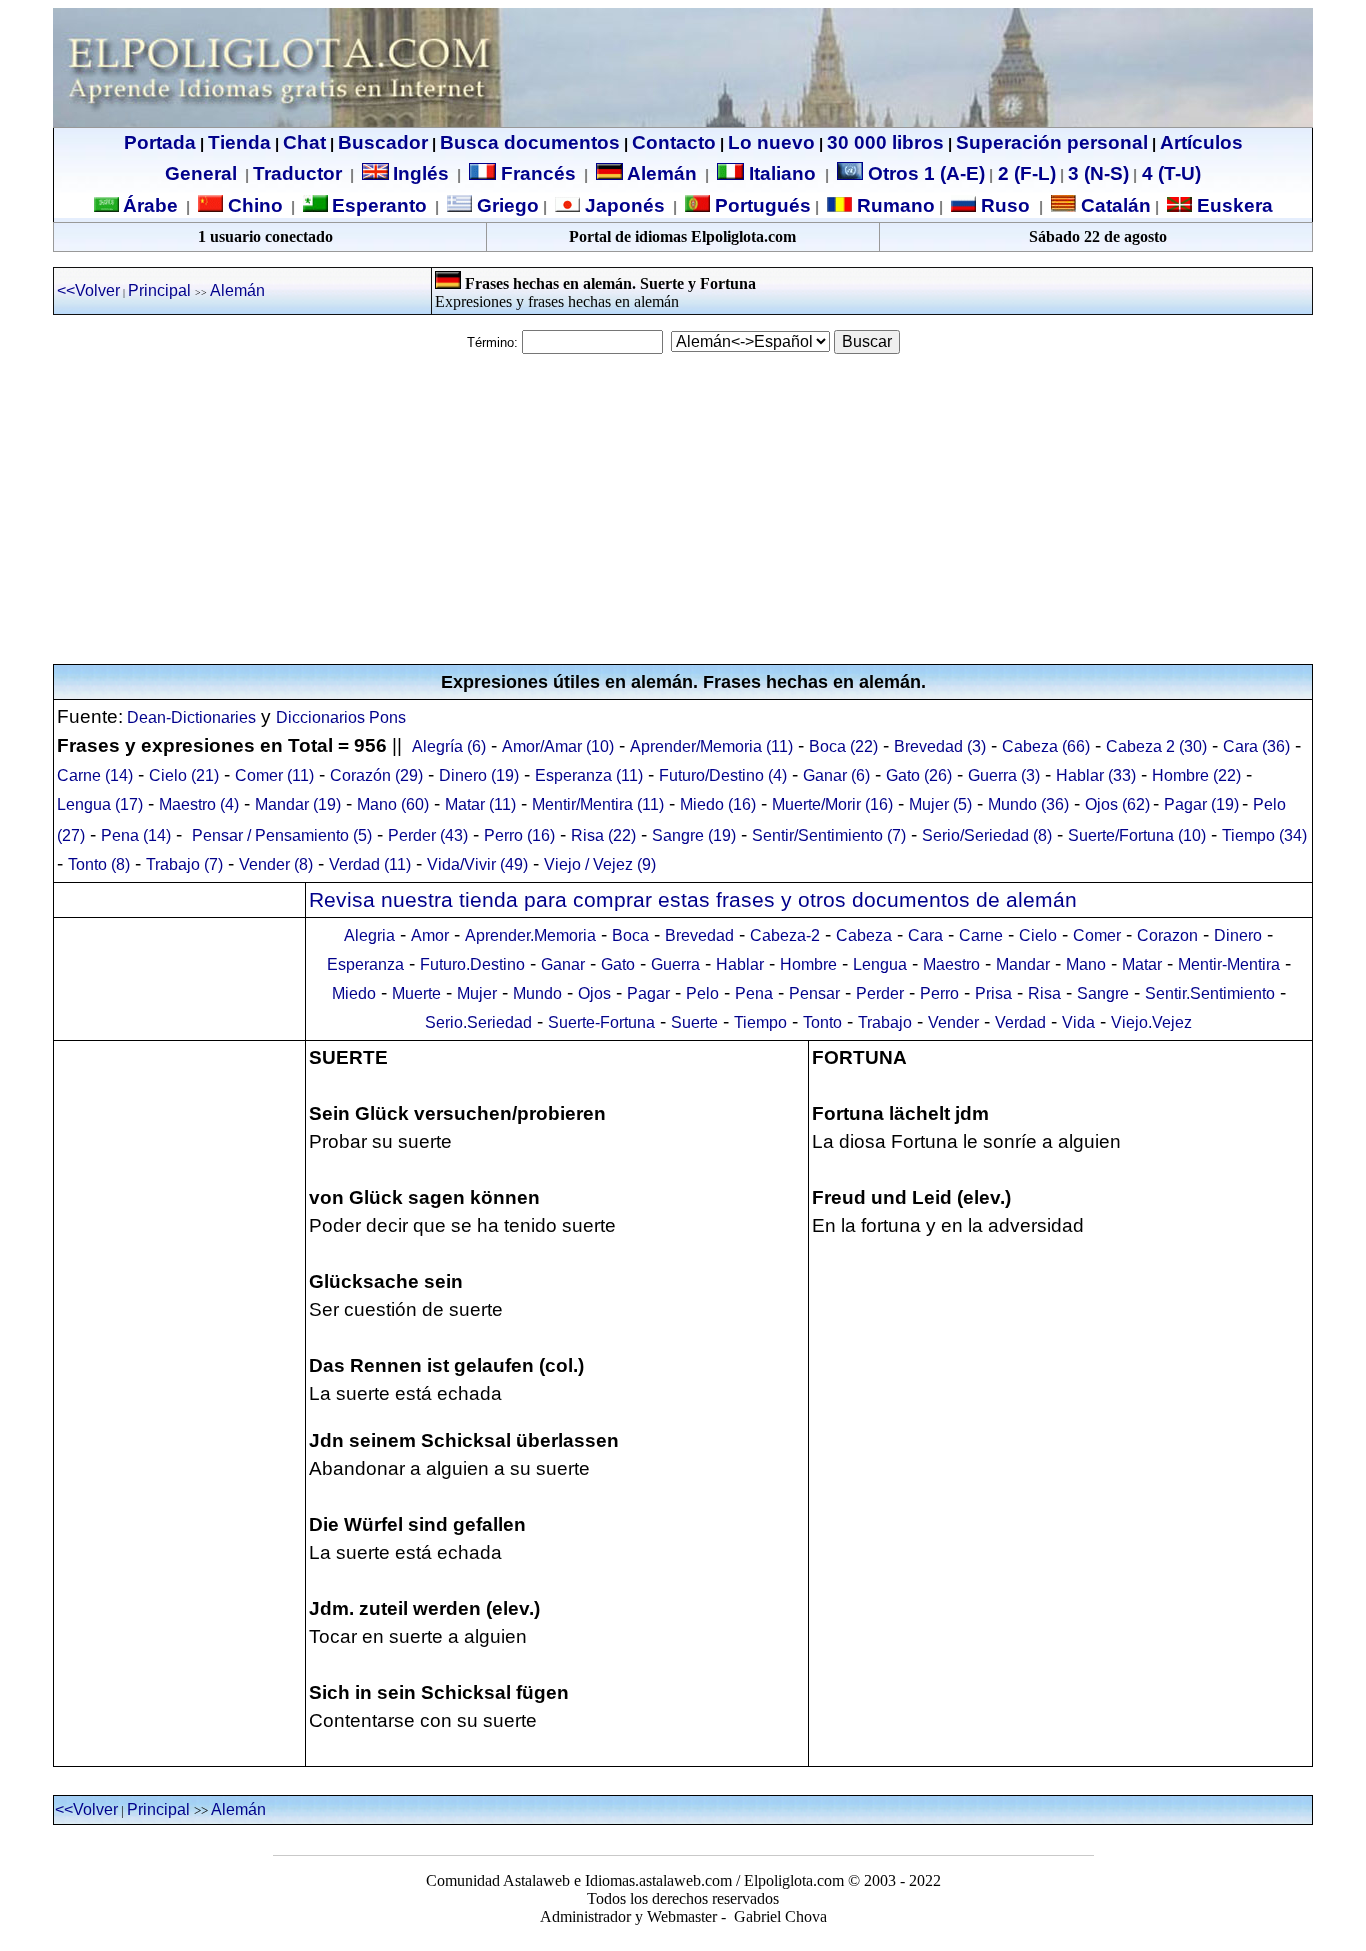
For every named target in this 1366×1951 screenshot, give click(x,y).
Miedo (354, 993)
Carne (981, 935)
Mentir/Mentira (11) (598, 804)
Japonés (622, 205)
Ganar (563, 964)
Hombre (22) (1196, 775)
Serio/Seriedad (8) (987, 835)
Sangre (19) (694, 835)
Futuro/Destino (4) (723, 775)
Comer (1097, 935)
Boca (630, 935)
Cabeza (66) (1046, 746)
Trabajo (885, 1022)
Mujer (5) (940, 804)
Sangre (1103, 993)
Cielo (1038, 935)
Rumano (893, 205)
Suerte (694, 1022)
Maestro (951, 964)
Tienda (239, 142)
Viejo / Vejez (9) (600, 864)
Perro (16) (519, 835)
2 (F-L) (1024, 173)
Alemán (662, 173)
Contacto (674, 142)
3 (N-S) (1098, 173)
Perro (939, 993)
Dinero (1238, 935)
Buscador (383, 142)
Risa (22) (603, 835)
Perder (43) (428, 835)
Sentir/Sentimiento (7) (829, 835)
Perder (880, 993)
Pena (754, 993)
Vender (953, 1022)
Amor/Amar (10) (558, 746)
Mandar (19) (298, 804)
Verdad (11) (370, 864)
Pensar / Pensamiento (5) (282, 835)
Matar (1142, 964)
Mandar (1023, 964)
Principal (159, 290)
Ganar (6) (836, 775)
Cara (925, 935)
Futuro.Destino (472, 964)
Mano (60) (393, 804)
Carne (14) (95, 775)
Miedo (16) (718, 804)
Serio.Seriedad (478, 1022)
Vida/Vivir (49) (477, 864)
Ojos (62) (1117, 804)
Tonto (822, 1022)
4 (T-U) (1169, 173)
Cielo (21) (184, 775)
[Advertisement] (683, 509)
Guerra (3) (1004, 775)
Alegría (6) (449, 746)
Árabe (150, 205)
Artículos (1201, 142)
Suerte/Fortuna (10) (1137, 835)
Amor (430, 935)
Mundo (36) (1028, 804)
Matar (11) (480, 804)
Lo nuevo (771, 142)
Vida (1078, 1022)
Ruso (1003, 205)
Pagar (648, 993)
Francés (536, 173)
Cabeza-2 (785, 935)
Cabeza (864, 935)
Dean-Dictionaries (189, 717)
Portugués (760, 205)
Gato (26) (919, 775)
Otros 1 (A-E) (926, 173)
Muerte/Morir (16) (832, 804)
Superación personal (1052, 142)
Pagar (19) (1201, 804)
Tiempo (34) (1264, 835)
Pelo (702, 993)
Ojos (594, 993)
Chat (304, 142)
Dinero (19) (479, 775)
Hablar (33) (1096, 775)
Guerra (675, 964)
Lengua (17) (100, 804)
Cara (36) (1256, 746)
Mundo (537, 993)
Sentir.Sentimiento (1210, 993)
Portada (160, 142)
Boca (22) (843, 746)
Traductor (297, 173)
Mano (1086, 964)
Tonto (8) (99, 864)
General (201, 173)
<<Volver (88, 290)
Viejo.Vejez (1151, 1022)
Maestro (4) (199, 804)
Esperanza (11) (589, 775)
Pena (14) (136, 835)
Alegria (369, 935)
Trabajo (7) (184, 864)
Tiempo (760, 1022)
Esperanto (379, 205)
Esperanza (365, 964)
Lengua (880, 964)
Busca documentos (530, 142)
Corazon (1167, 935)
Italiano (782, 173)
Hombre (808, 964)
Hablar (740, 964)
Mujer (477, 993)
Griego (505, 205)
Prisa (993, 993)
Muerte (416, 993)
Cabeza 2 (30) (1156, 746)
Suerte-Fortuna (601, 1022)
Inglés (421, 173)
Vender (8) (276, 864)
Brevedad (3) (940, 746)
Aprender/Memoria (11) (711, 746)
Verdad (1020, 1022)
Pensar (814, 993)
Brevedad (699, 935)
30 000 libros (885, 142)
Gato (618, 964)
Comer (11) (274, 775)
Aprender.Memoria (530, 935)
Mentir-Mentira (1229, 964)
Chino (253, 205)
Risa (1044, 993)
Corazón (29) (376, 775)
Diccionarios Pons (341, 717)
